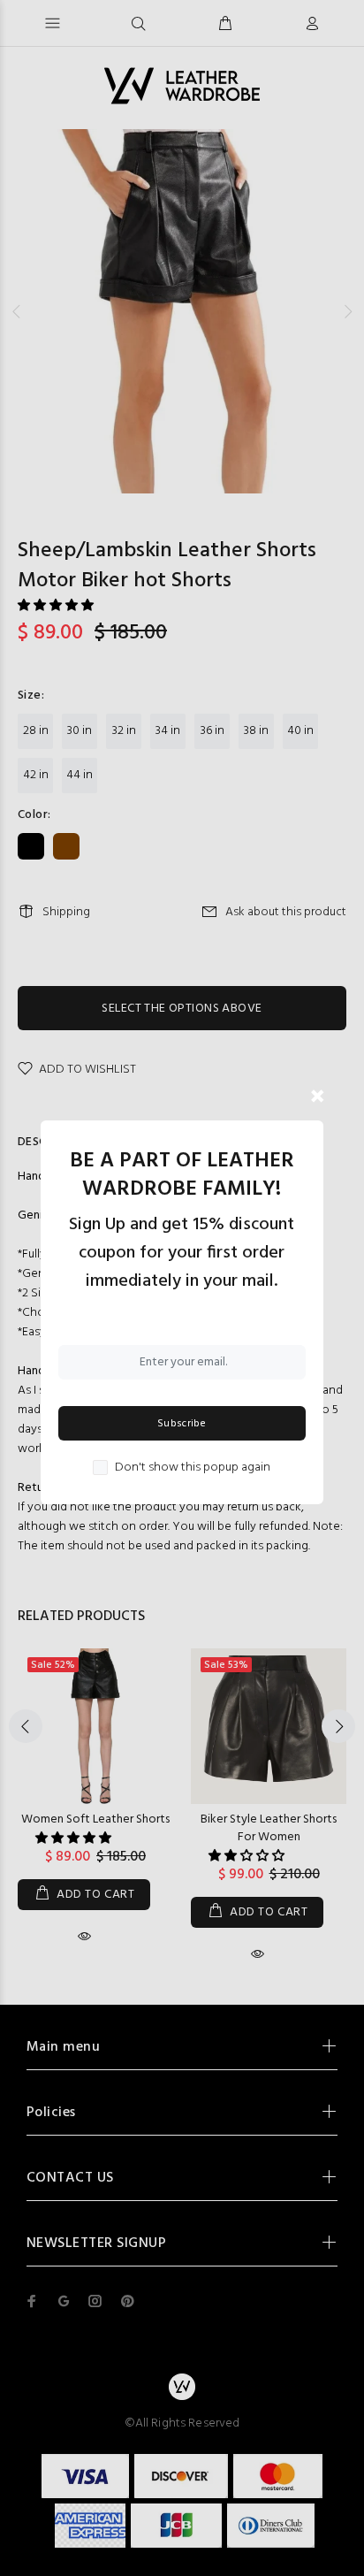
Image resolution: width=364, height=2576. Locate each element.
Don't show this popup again (193, 1468)
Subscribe (182, 1424)
